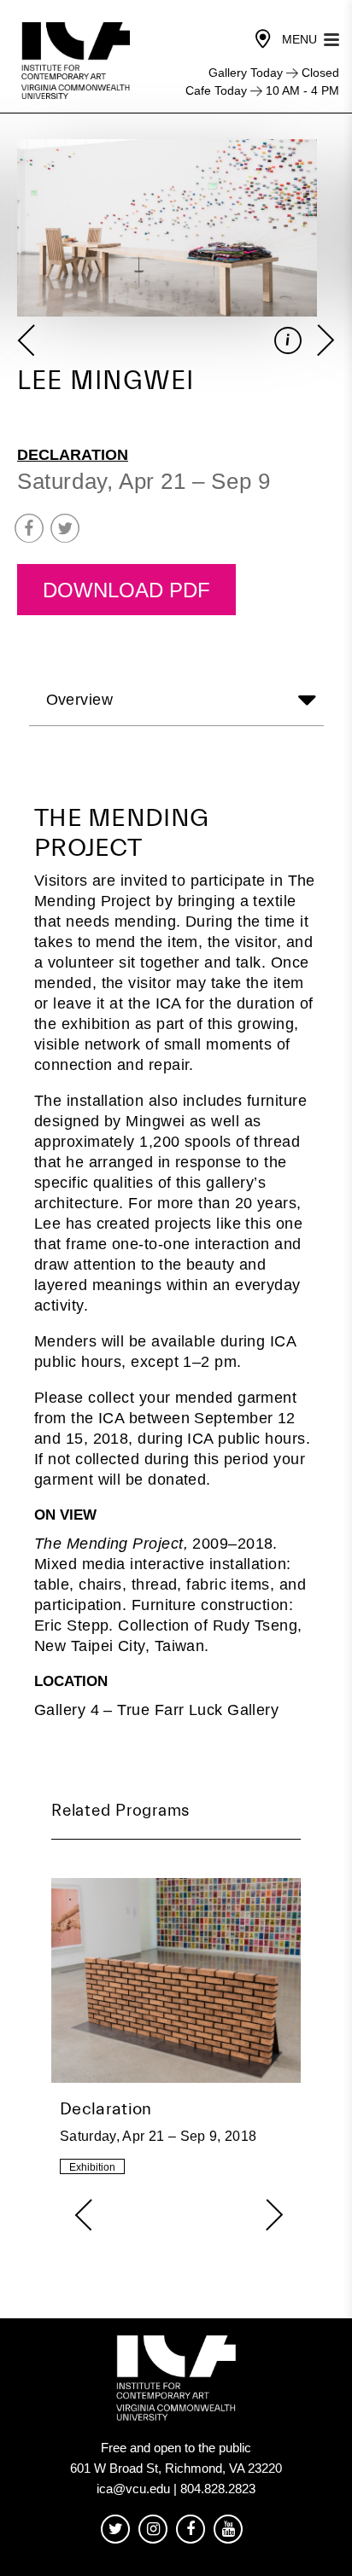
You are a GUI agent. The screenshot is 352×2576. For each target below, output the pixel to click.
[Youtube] (228, 2529)
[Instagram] (153, 2529)
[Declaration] (176, 2030)
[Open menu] (331, 38)
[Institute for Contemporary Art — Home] (77, 61)
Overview (80, 700)
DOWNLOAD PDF (126, 590)
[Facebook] (191, 2529)
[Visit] (263, 39)
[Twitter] (115, 2529)
